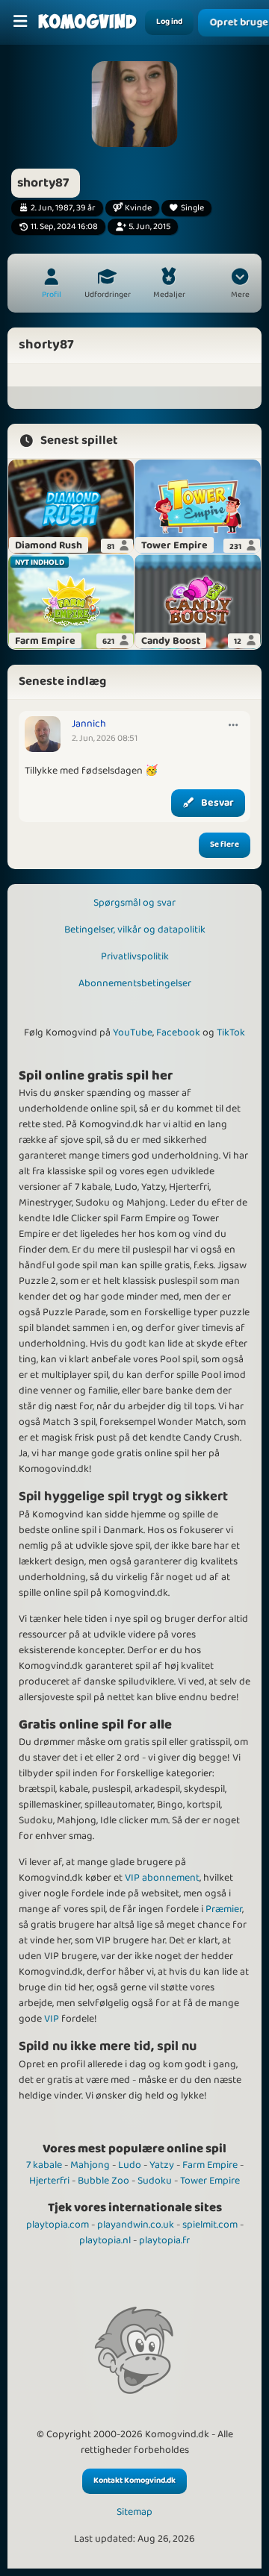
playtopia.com (58, 2225)
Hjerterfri (49, 2181)
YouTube (133, 1032)
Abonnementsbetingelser (135, 983)
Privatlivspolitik (135, 956)
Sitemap (134, 2512)
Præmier (224, 1909)
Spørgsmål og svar (134, 903)
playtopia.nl (105, 2240)
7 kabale (44, 2165)
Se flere (225, 844)
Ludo (130, 2165)
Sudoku (155, 2181)
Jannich (89, 724)
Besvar (217, 803)
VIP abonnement (162, 1878)
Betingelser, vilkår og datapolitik (135, 930)
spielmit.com (210, 2225)
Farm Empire (210, 2165)
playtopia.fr (164, 2240)
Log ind (169, 22)
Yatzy (162, 2165)
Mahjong (90, 2165)
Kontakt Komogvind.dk (134, 2481)
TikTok (231, 1032)
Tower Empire (210, 2181)
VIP (52, 2019)
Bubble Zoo (103, 2181)
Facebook (178, 1032)
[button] (240, 285)
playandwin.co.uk (136, 2225)
